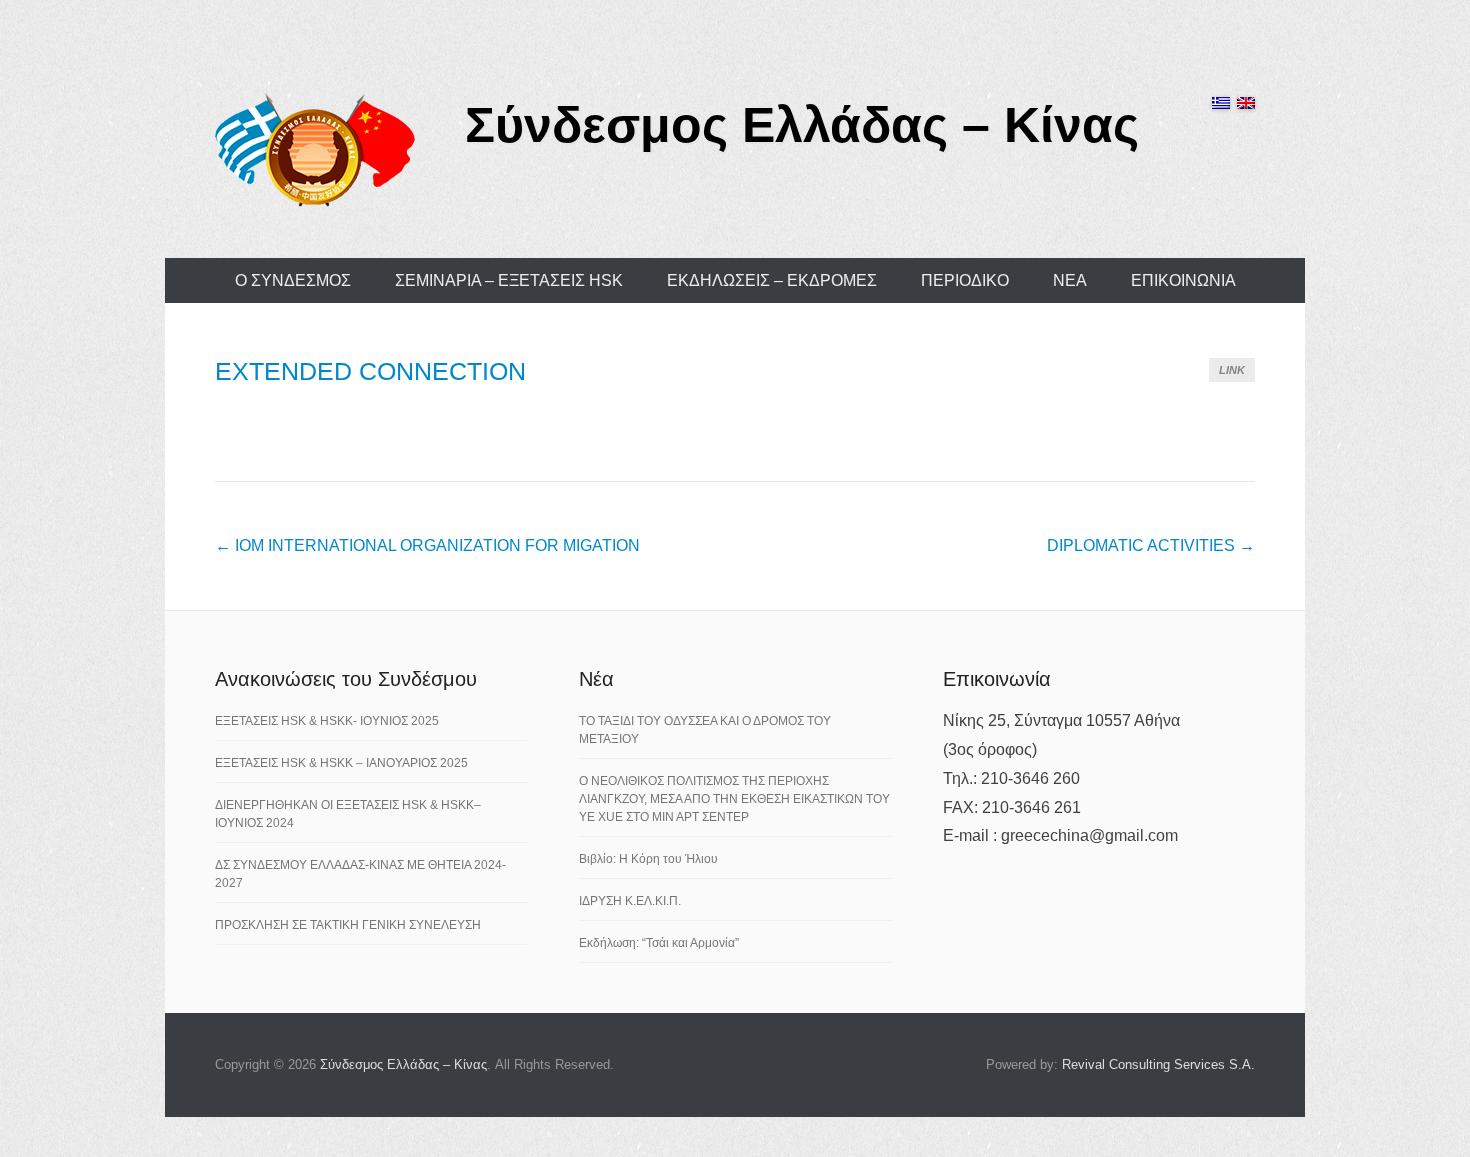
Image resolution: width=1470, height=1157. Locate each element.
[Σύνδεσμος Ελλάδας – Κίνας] (315, 149)
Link (1232, 370)
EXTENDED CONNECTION (370, 371)
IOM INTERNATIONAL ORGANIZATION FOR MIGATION (427, 545)
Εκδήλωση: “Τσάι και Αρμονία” (659, 943)
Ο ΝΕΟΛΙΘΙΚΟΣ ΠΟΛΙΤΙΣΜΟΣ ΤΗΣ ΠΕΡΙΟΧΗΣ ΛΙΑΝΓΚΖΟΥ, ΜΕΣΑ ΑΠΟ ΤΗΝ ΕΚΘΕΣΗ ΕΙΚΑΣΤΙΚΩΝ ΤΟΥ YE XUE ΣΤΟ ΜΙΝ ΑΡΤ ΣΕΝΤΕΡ (734, 799)
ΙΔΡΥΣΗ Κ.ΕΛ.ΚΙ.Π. (630, 901)
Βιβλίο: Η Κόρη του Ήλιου (648, 859)
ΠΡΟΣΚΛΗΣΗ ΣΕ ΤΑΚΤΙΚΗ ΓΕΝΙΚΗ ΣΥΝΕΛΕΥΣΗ (348, 925)
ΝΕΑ (1070, 280)
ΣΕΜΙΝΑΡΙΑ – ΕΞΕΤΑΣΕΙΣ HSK (509, 280)
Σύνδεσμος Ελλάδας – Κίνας (802, 125)
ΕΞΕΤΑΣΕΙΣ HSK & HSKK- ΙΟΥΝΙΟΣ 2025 (327, 721)
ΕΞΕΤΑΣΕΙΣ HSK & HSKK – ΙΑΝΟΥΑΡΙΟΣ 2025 (341, 763)
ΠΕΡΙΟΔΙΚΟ (965, 280)
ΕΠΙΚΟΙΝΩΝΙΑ (1183, 280)
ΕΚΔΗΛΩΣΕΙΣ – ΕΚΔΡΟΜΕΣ (772, 280)
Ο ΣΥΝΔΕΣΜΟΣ (293, 280)
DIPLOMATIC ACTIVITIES (1151, 545)
